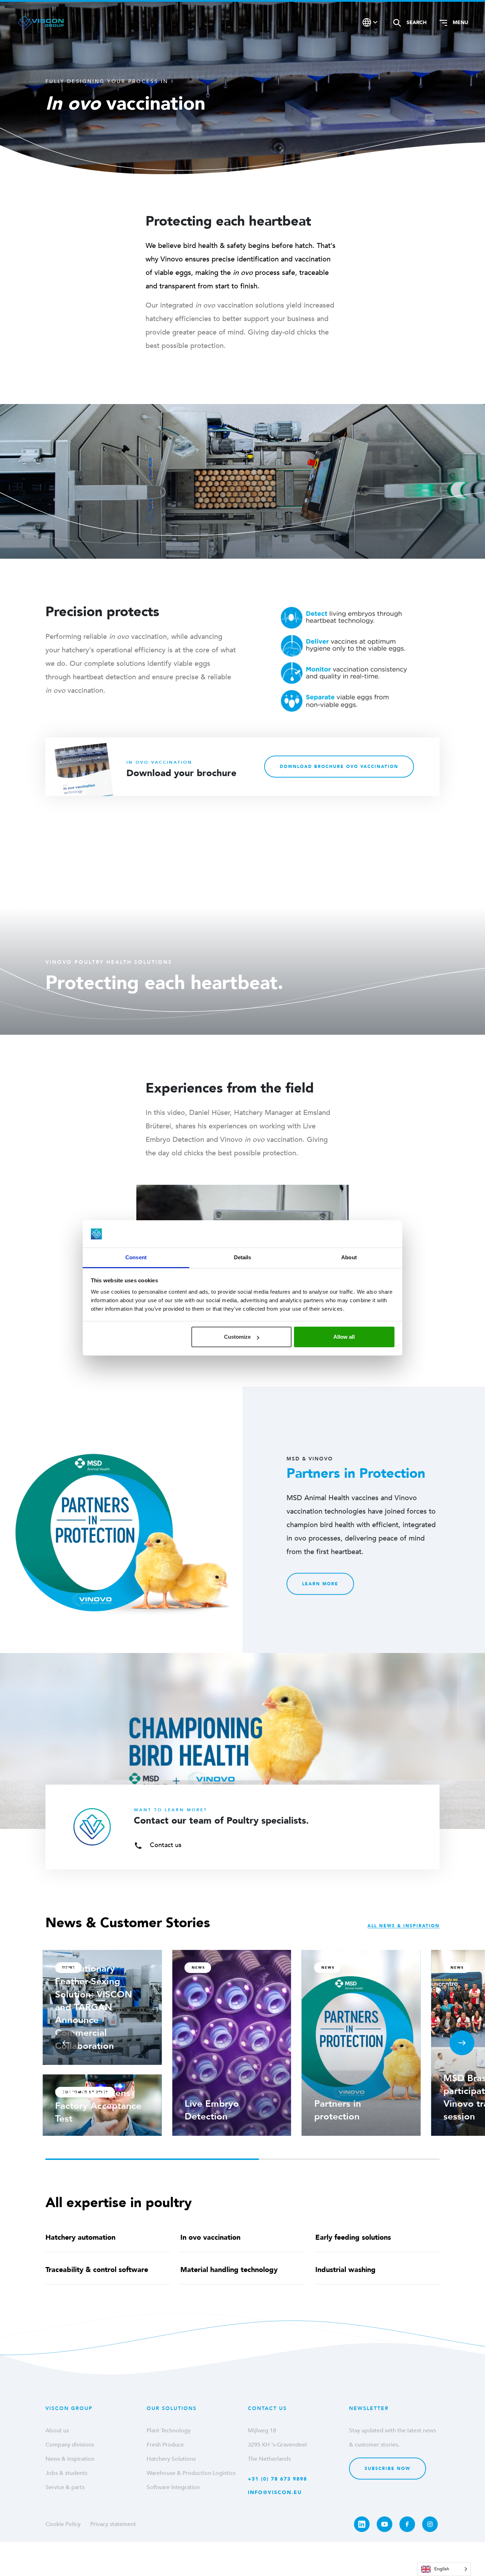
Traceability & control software (97, 2270)
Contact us (165, 1845)
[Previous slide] (66, 2043)
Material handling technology (229, 2270)
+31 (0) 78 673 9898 (277, 2479)
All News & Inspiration (404, 1926)
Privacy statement (113, 2524)
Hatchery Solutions (171, 2459)
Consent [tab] (136, 1257)
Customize (237, 1337)
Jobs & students (66, 2473)
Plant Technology (169, 2431)
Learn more (320, 1584)
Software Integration (173, 2487)
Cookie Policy (63, 2524)
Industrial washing (345, 2270)
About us (57, 2431)
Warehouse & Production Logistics (191, 2473)
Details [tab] (243, 1257)
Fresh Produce (165, 2445)
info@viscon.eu (275, 2492)
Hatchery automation (80, 2237)
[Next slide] (462, 2043)
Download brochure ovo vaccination (339, 767)
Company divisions (70, 2445)
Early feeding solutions (353, 2237)
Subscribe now (388, 2469)
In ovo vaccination (210, 2237)
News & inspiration (70, 2459)
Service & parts (65, 2487)
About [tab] (349, 1257)
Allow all (344, 1337)
